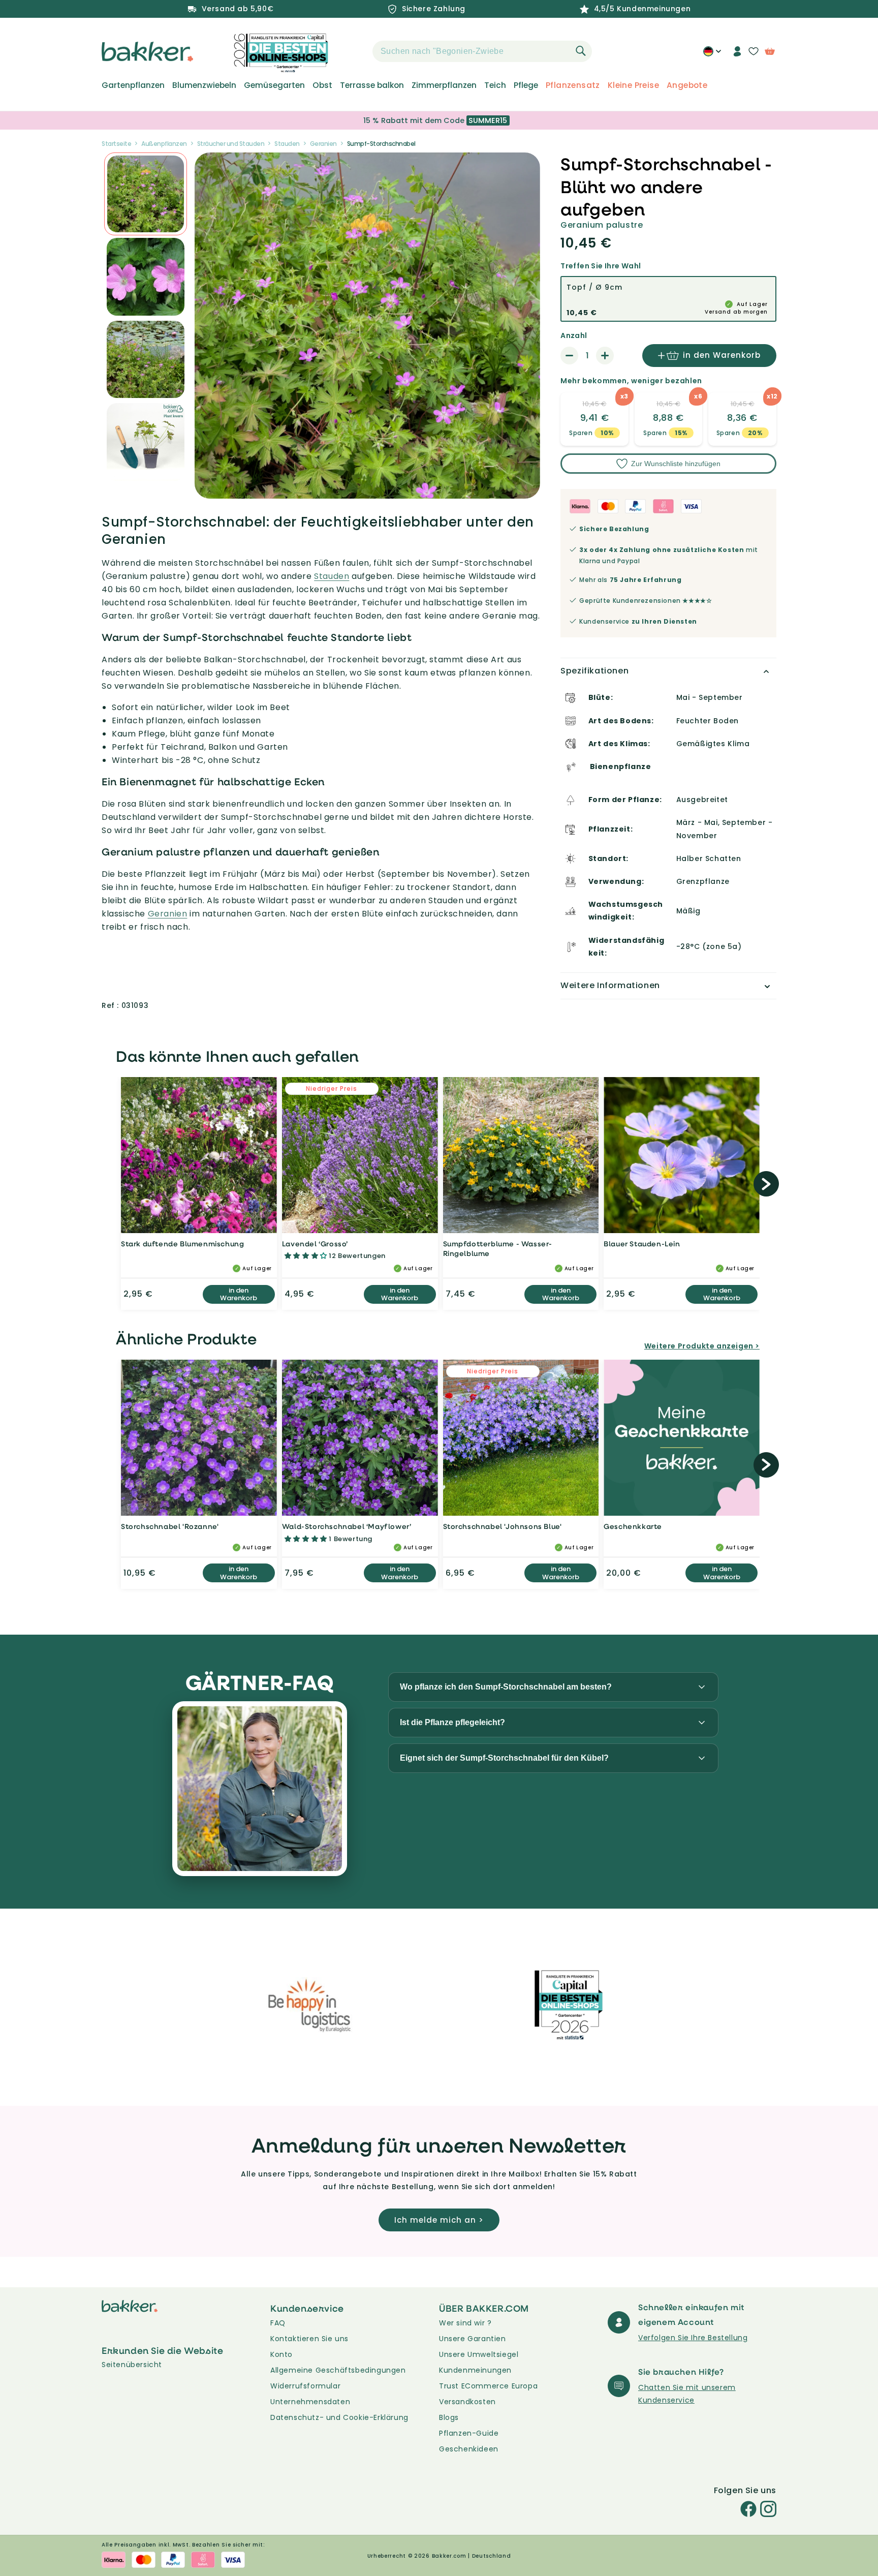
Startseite (116, 144)
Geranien (323, 144)
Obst (322, 85)
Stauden (287, 144)
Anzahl (574, 335)
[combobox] (482, 51)
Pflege (526, 85)
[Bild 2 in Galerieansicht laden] (146, 194)
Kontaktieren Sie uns (309, 2339)
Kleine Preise (633, 85)
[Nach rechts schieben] (766, 1184)
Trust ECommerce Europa (488, 2386)
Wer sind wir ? (465, 2323)
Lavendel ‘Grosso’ (315, 1244)
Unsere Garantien (473, 2339)
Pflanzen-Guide (469, 2433)
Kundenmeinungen (475, 2370)
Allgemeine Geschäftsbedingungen (338, 2370)
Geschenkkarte (633, 1526)
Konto (281, 2354)
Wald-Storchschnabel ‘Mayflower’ (347, 1526)
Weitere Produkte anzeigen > (702, 1346)
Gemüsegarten (274, 85)
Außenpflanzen (164, 144)
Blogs (449, 2417)
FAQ (278, 2323)
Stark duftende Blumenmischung (182, 1244)
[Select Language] (712, 55)
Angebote (687, 85)
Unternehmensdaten (310, 2402)
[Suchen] (581, 51)
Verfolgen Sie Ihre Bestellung (693, 2338)
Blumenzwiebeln (204, 85)
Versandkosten (467, 2402)
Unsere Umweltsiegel (479, 2354)
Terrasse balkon (372, 85)
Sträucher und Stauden (231, 144)
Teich (495, 85)
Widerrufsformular (305, 2386)
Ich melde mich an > (439, 2220)
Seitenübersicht (132, 2365)
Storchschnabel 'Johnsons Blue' (503, 1526)
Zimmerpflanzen (444, 85)
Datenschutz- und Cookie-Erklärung (339, 2417)
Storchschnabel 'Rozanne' (170, 1526)
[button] (355, 51)
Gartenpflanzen (133, 85)
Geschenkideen (469, 2449)
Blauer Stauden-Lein (642, 1244)
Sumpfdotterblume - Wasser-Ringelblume (498, 1249)
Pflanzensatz (573, 85)
